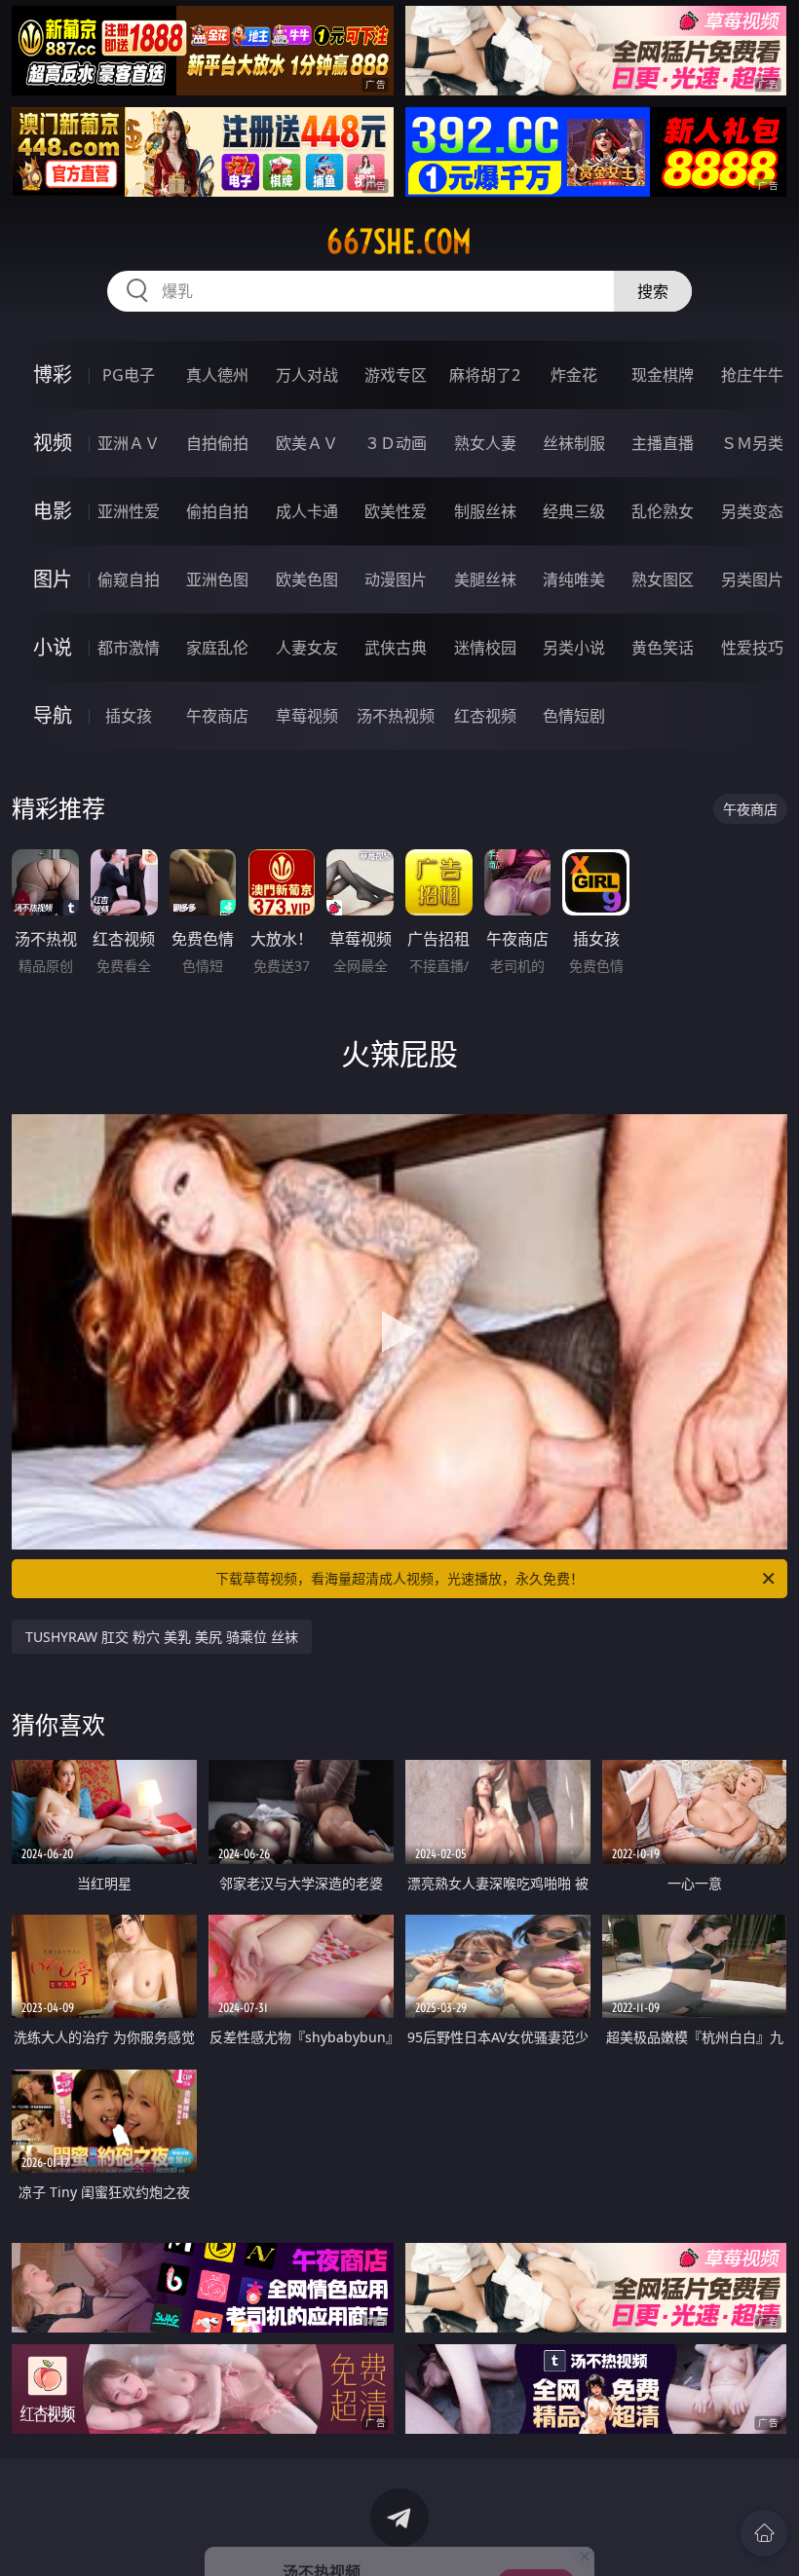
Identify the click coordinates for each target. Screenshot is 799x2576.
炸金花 (574, 375)
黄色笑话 (663, 648)
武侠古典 (396, 648)
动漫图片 (396, 579)
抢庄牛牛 (752, 375)
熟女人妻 (485, 443)
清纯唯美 (574, 579)
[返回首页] (764, 2533)
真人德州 (217, 375)
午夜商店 (217, 716)
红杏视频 (485, 716)
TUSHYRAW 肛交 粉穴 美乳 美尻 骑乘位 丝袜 (162, 1637)
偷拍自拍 (217, 511)
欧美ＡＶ (307, 443)
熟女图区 (663, 579)
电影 (53, 511)
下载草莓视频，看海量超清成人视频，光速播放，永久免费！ (399, 1578)
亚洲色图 (217, 579)
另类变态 (752, 511)
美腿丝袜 (485, 579)
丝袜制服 (574, 443)
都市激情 (129, 648)
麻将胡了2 (485, 375)
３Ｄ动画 (396, 443)
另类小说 (574, 648)
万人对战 (307, 375)
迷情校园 (485, 648)
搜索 (653, 291)
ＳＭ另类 (752, 443)
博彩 (53, 374)
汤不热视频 (396, 716)
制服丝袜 (485, 511)
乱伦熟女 (663, 511)
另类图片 (752, 579)
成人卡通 (307, 511)
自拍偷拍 (217, 443)
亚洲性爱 (129, 511)
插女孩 (129, 716)
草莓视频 (307, 716)
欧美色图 (307, 579)
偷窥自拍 (129, 579)
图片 (53, 579)
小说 (53, 647)
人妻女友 (307, 648)
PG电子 (129, 375)
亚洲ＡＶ (129, 443)
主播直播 (663, 443)
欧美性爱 (396, 511)
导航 (53, 715)
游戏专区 (396, 375)
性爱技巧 (752, 648)
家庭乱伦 (217, 648)
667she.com (399, 242)
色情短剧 (574, 716)
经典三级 (574, 511)
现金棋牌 (663, 375)
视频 (53, 443)
